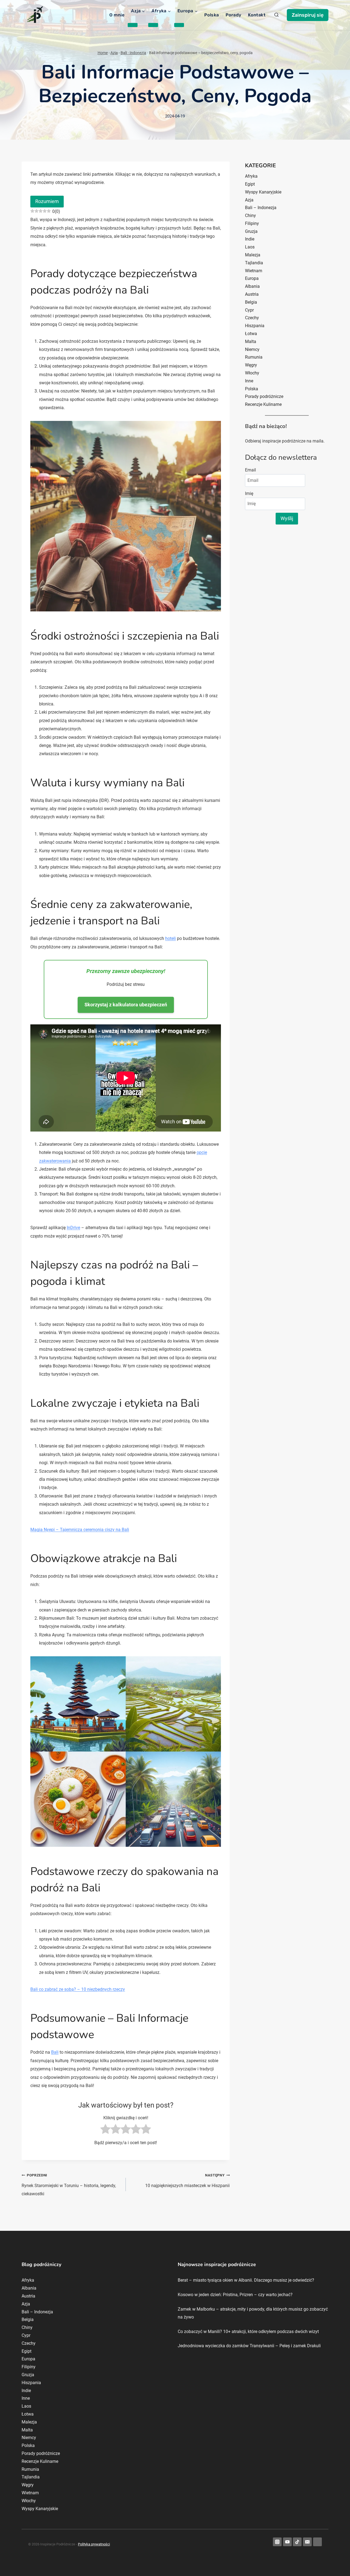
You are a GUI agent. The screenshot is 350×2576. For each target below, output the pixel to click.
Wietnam (254, 271)
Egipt (250, 184)
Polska (212, 15)
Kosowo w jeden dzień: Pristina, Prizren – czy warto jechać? (235, 2295)
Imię (249, 493)
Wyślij (287, 518)
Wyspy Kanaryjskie (263, 192)
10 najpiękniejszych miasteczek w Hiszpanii (187, 2181)
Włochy (252, 373)
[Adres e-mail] (307, 2542)
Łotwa (251, 334)
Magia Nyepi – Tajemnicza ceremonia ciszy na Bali (80, 1530)
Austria (252, 294)
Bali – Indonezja (261, 208)
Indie (250, 239)
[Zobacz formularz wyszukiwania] (276, 15)
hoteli (170, 938)
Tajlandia (254, 263)
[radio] (105, 2130)
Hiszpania (255, 326)
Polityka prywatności (94, 2544)
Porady (234, 15)
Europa (252, 278)
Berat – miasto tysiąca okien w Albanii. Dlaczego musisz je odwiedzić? (246, 2280)
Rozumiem (47, 201)
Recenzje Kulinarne (263, 404)
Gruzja (251, 231)
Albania (252, 286)
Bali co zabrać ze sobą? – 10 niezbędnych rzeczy (78, 1989)
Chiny (250, 216)
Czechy (252, 318)
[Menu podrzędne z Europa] (179, 25)
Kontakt (257, 15)
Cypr (249, 310)
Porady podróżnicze (264, 396)
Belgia (251, 302)
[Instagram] (277, 2542)
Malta (251, 342)
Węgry (251, 365)
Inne (249, 381)
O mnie (117, 15)
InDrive (73, 1228)
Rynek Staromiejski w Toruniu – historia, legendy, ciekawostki (69, 2185)
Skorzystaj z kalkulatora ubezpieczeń (126, 1005)
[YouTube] (287, 2542)
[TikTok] (297, 2542)
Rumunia (254, 357)
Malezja (253, 255)
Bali (55, 2052)
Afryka (251, 176)
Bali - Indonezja (133, 53)
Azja (114, 53)
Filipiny (252, 223)
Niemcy (252, 349)
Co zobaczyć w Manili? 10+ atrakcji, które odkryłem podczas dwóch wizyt (248, 2332)
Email (250, 470)
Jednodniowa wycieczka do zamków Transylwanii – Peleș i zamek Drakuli (249, 2346)
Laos (250, 247)
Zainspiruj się (308, 15)
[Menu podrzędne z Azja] (133, 25)
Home (103, 53)
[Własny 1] (317, 2542)
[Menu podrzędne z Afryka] (153, 25)
